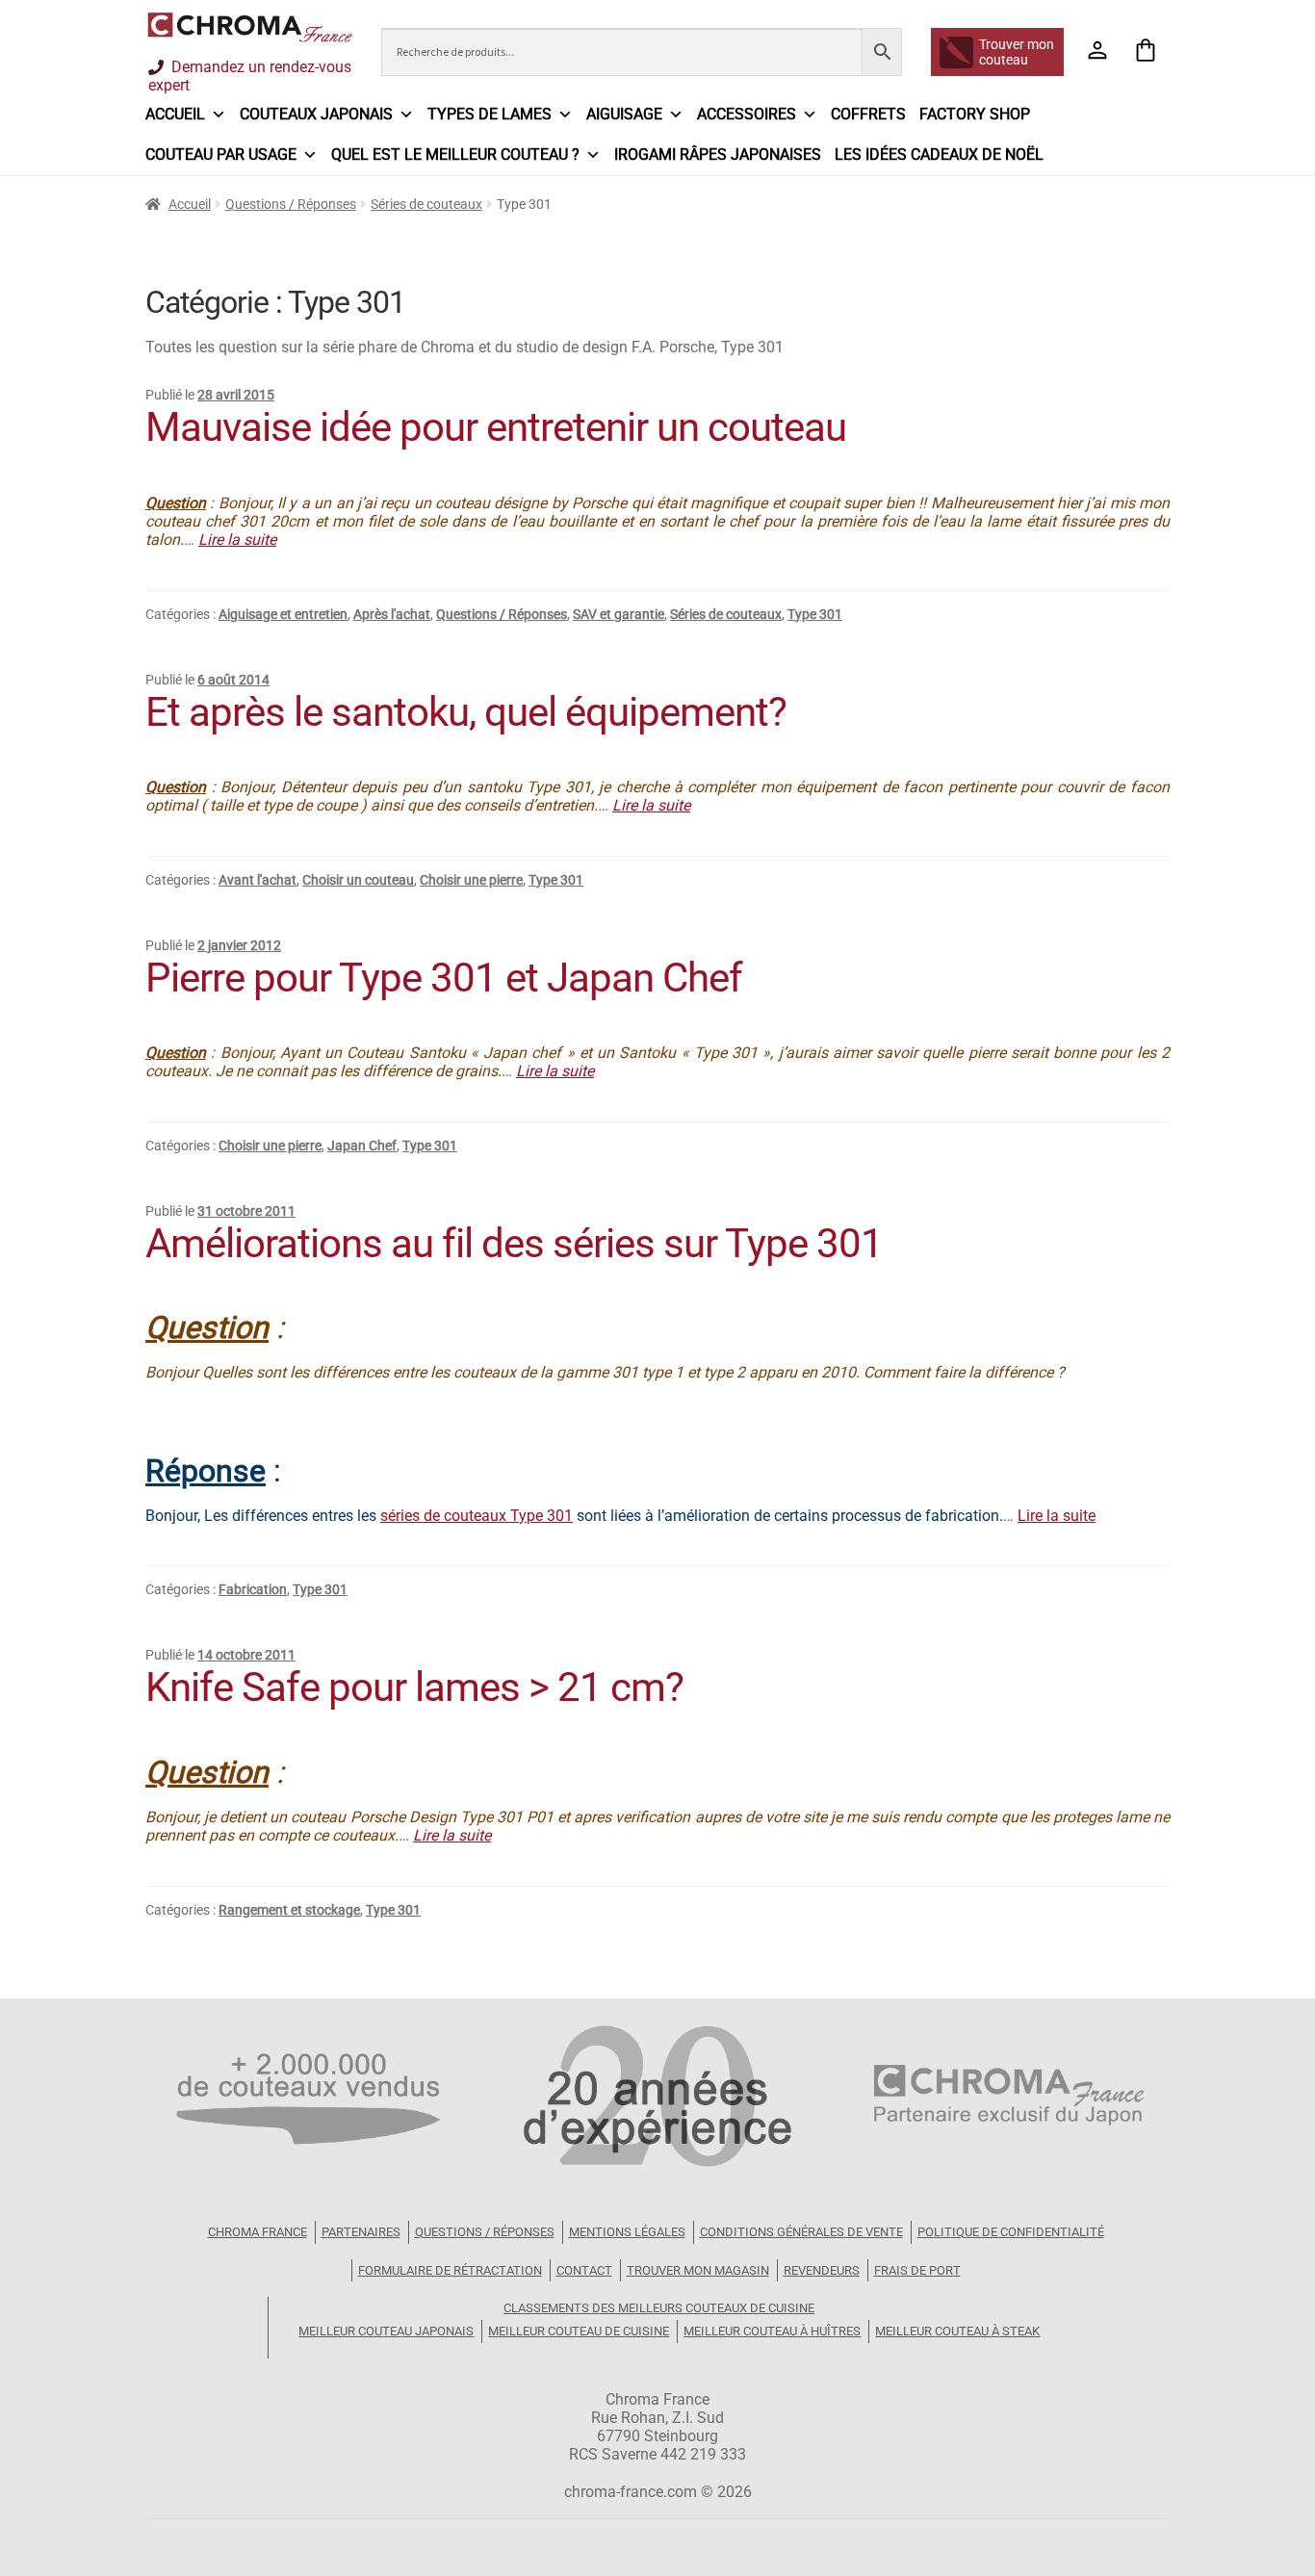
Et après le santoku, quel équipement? (466, 712)
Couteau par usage (221, 155)
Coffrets (868, 114)
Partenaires (361, 2232)
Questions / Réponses (291, 204)
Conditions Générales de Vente (801, 2232)
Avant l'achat (258, 880)
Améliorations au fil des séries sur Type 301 (514, 1243)
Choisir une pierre (471, 880)
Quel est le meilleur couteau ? (455, 155)
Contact (584, 2270)
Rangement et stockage (289, 1910)
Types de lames (490, 114)
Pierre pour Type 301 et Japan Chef (444, 978)
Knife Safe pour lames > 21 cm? (414, 1687)
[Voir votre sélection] (1146, 52)
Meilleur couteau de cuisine (579, 2331)
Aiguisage (624, 114)
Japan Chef (362, 1146)
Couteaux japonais (316, 114)
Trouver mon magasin (698, 2270)
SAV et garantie (619, 614)
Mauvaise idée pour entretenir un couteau (496, 427)
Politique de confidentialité (1011, 2232)
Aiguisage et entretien (283, 614)
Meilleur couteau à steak (957, 2331)
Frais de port (917, 2270)
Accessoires (747, 114)
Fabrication (253, 1589)
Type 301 (815, 614)
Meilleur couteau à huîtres (772, 2331)
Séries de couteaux (426, 204)
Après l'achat (392, 614)
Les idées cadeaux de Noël (939, 155)
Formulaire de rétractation (450, 2270)
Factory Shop (975, 114)
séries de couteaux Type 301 (477, 1516)
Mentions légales (627, 2232)
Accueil (175, 114)
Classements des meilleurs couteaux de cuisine (659, 2308)
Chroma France (258, 2232)
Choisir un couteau (358, 880)
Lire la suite (237, 540)
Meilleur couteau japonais (386, 2331)
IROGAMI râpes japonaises (718, 155)
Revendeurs (822, 2270)
